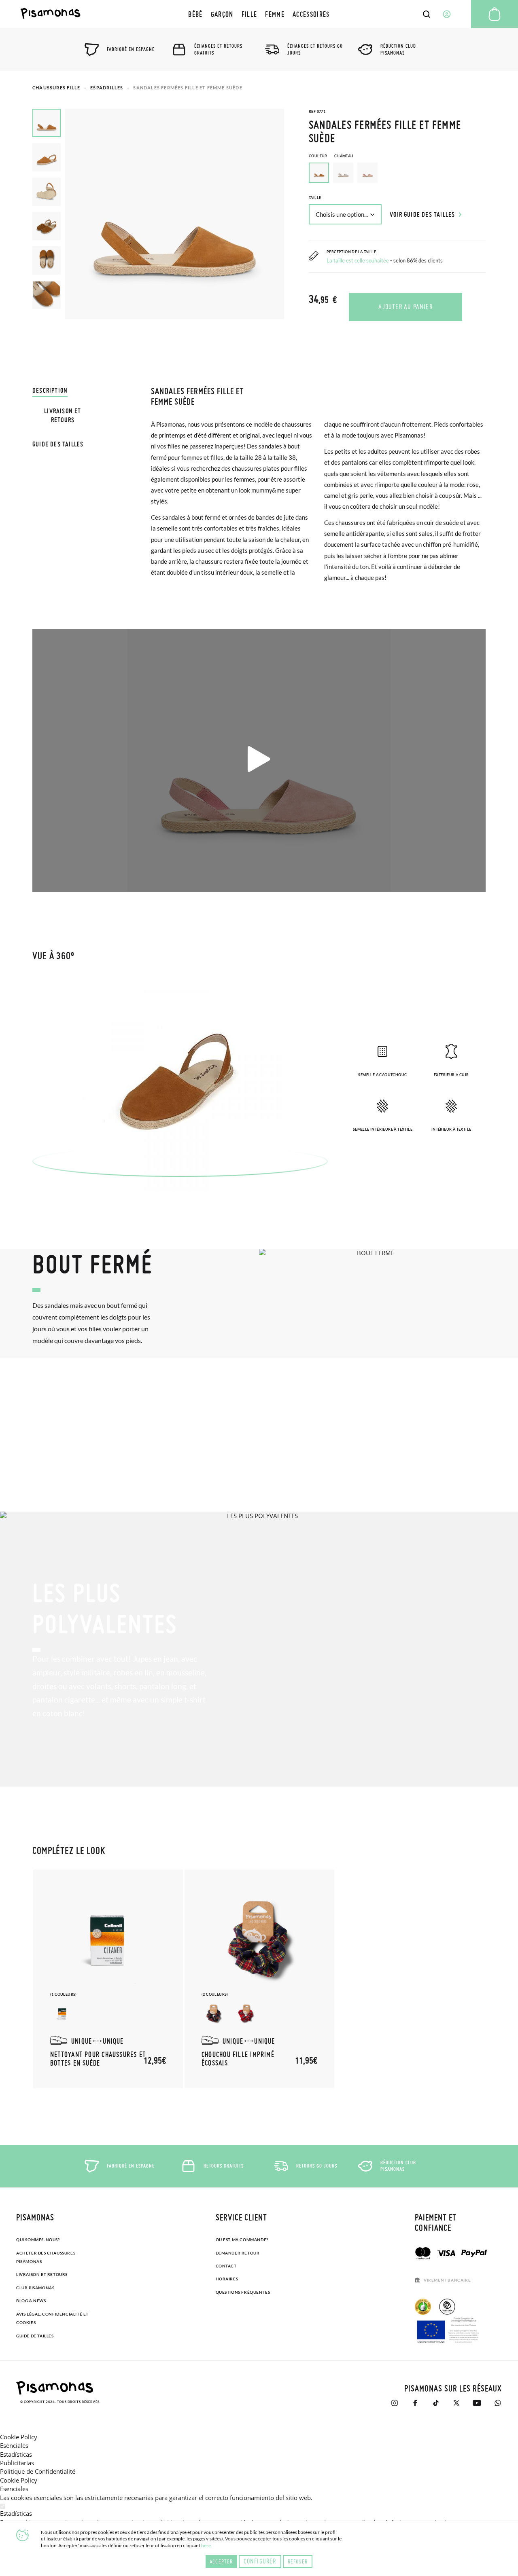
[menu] (259, 14)
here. (207, 2545)
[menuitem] (195, 14)
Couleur (331, 156)
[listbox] (397, 175)
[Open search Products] (427, 14)
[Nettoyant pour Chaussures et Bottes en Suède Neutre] (62, 2013)
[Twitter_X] (456, 2403)
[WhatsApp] (498, 2403)
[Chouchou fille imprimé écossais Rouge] (246, 2013)
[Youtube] (477, 2403)
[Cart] (495, 14)
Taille (315, 198)
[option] (343, 173)
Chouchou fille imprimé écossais (238, 2059)
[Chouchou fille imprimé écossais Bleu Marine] (214, 2013)
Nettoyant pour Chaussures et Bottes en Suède (98, 2059)
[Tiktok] (436, 2403)
